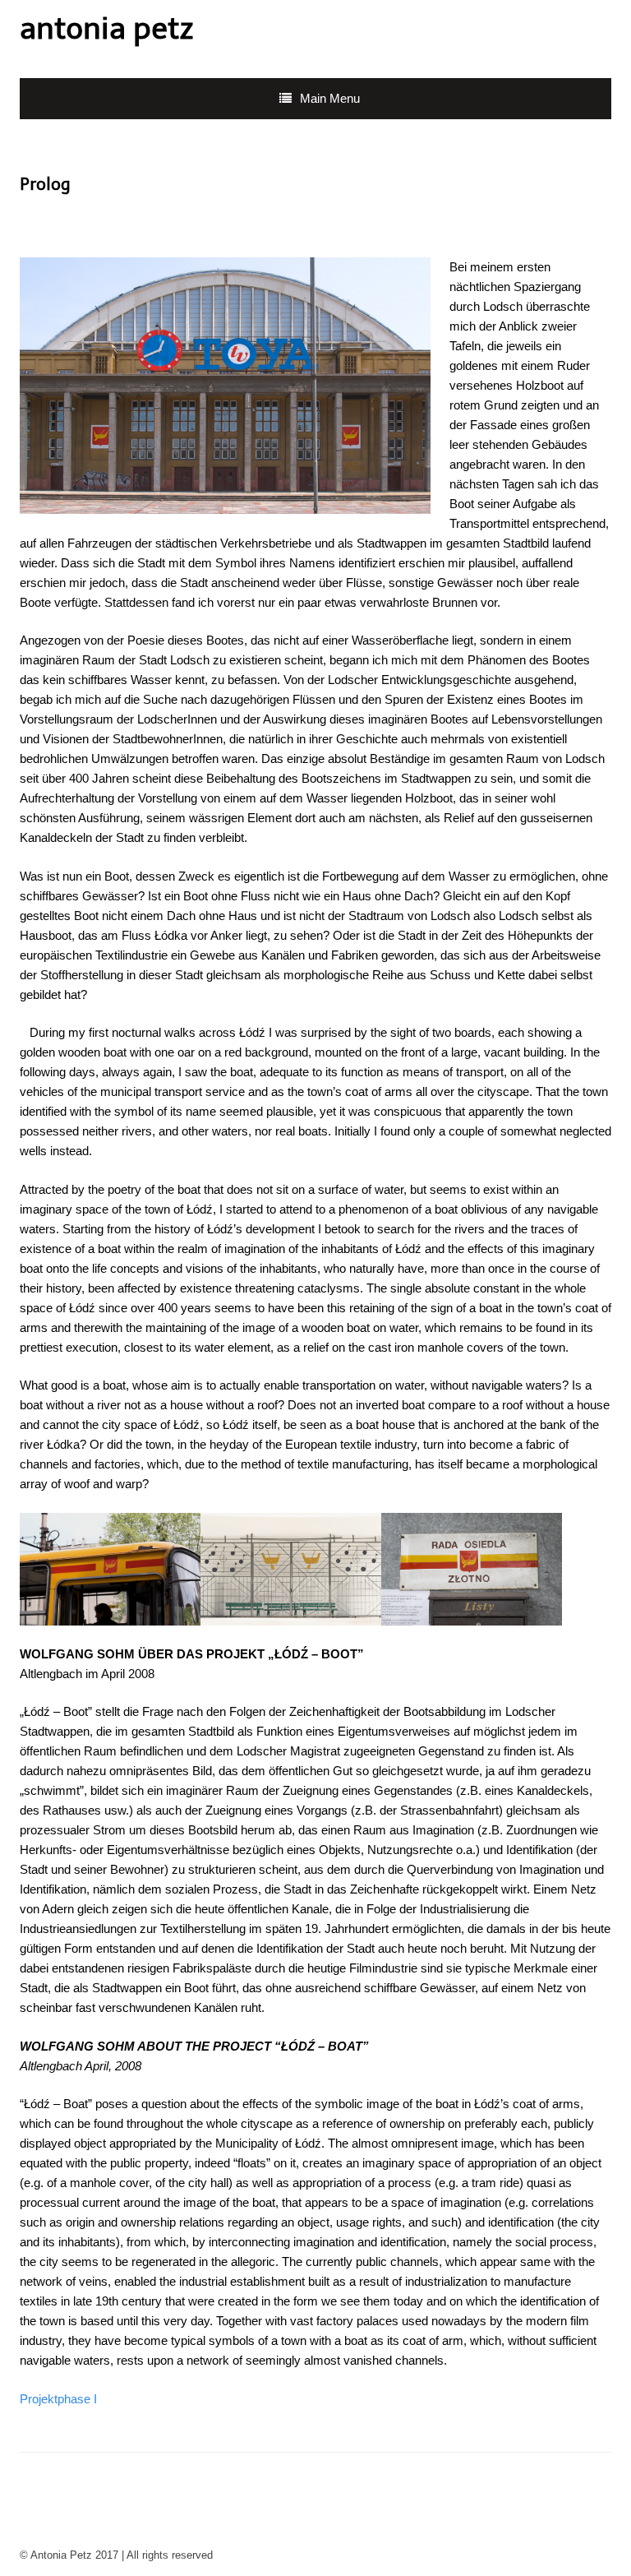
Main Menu (330, 98)
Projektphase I (58, 2399)
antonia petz (106, 28)
